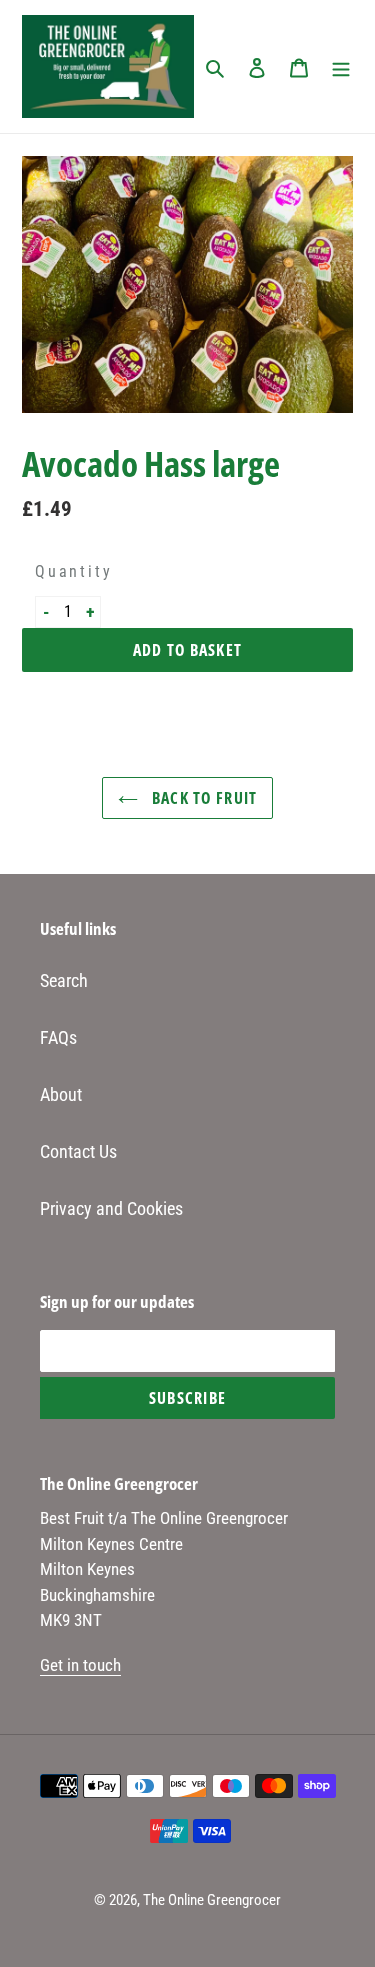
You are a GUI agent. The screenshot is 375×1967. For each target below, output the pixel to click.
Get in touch (80, 1665)
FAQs (58, 1037)
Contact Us (78, 1151)
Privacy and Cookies (111, 1208)
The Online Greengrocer (212, 1900)
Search (64, 980)
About (61, 1094)
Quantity (68, 571)
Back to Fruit (203, 798)
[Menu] (341, 66)
